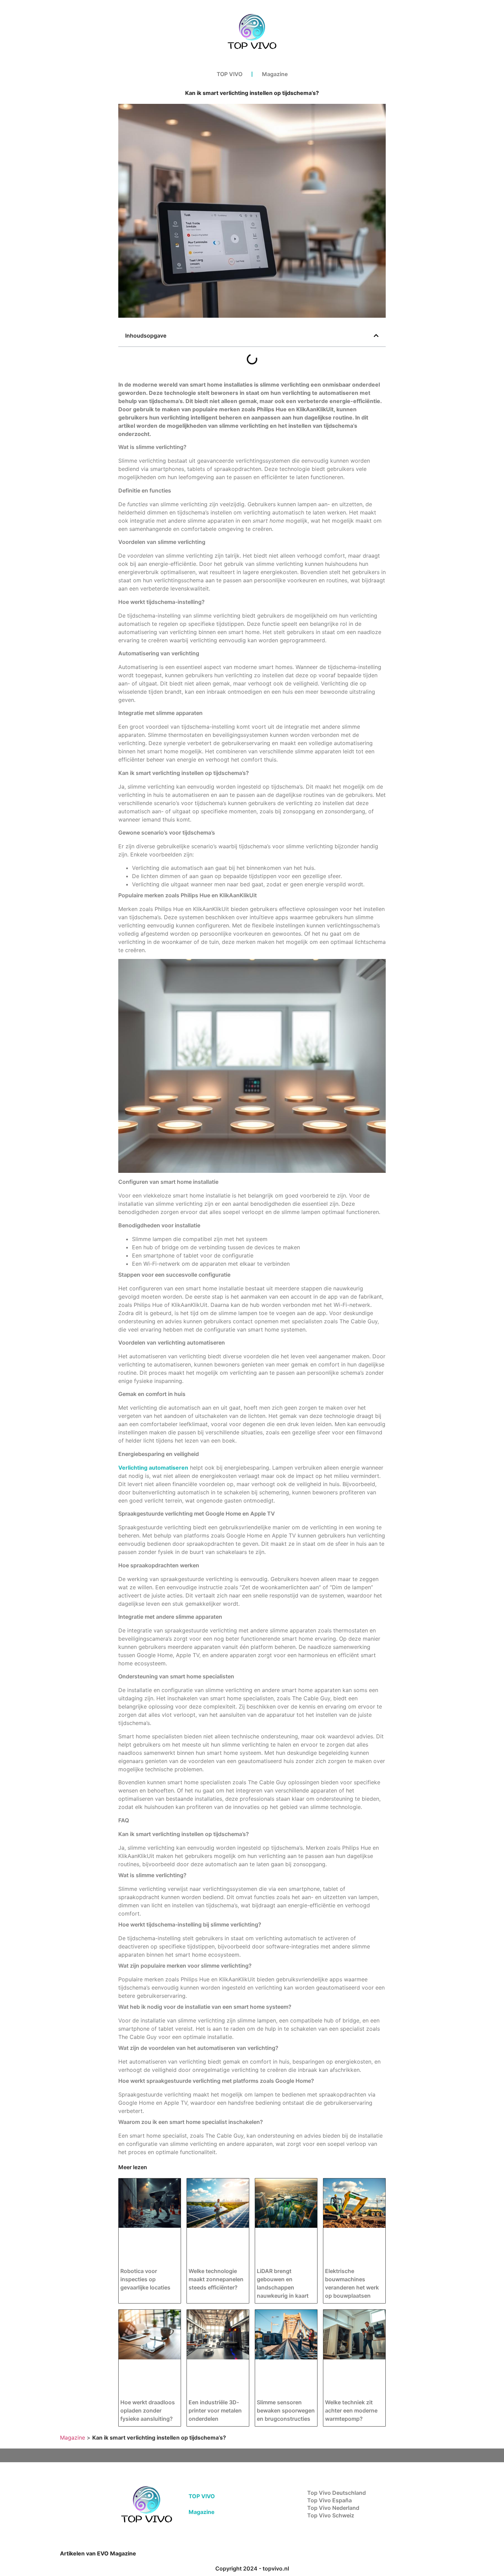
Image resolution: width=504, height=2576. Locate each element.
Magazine (275, 74)
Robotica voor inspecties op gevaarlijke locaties (145, 2279)
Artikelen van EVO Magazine (98, 2553)
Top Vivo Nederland (333, 2508)
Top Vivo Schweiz (331, 2515)
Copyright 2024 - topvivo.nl (252, 2568)
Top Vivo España (329, 2500)
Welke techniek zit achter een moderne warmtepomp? (351, 2410)
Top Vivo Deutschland (337, 2493)
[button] (376, 336)
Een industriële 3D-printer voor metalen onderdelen (215, 2410)
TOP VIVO (230, 74)
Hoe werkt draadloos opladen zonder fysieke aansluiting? (148, 2410)
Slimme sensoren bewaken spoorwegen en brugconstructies (286, 2410)
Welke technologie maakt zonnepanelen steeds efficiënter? (216, 2279)
